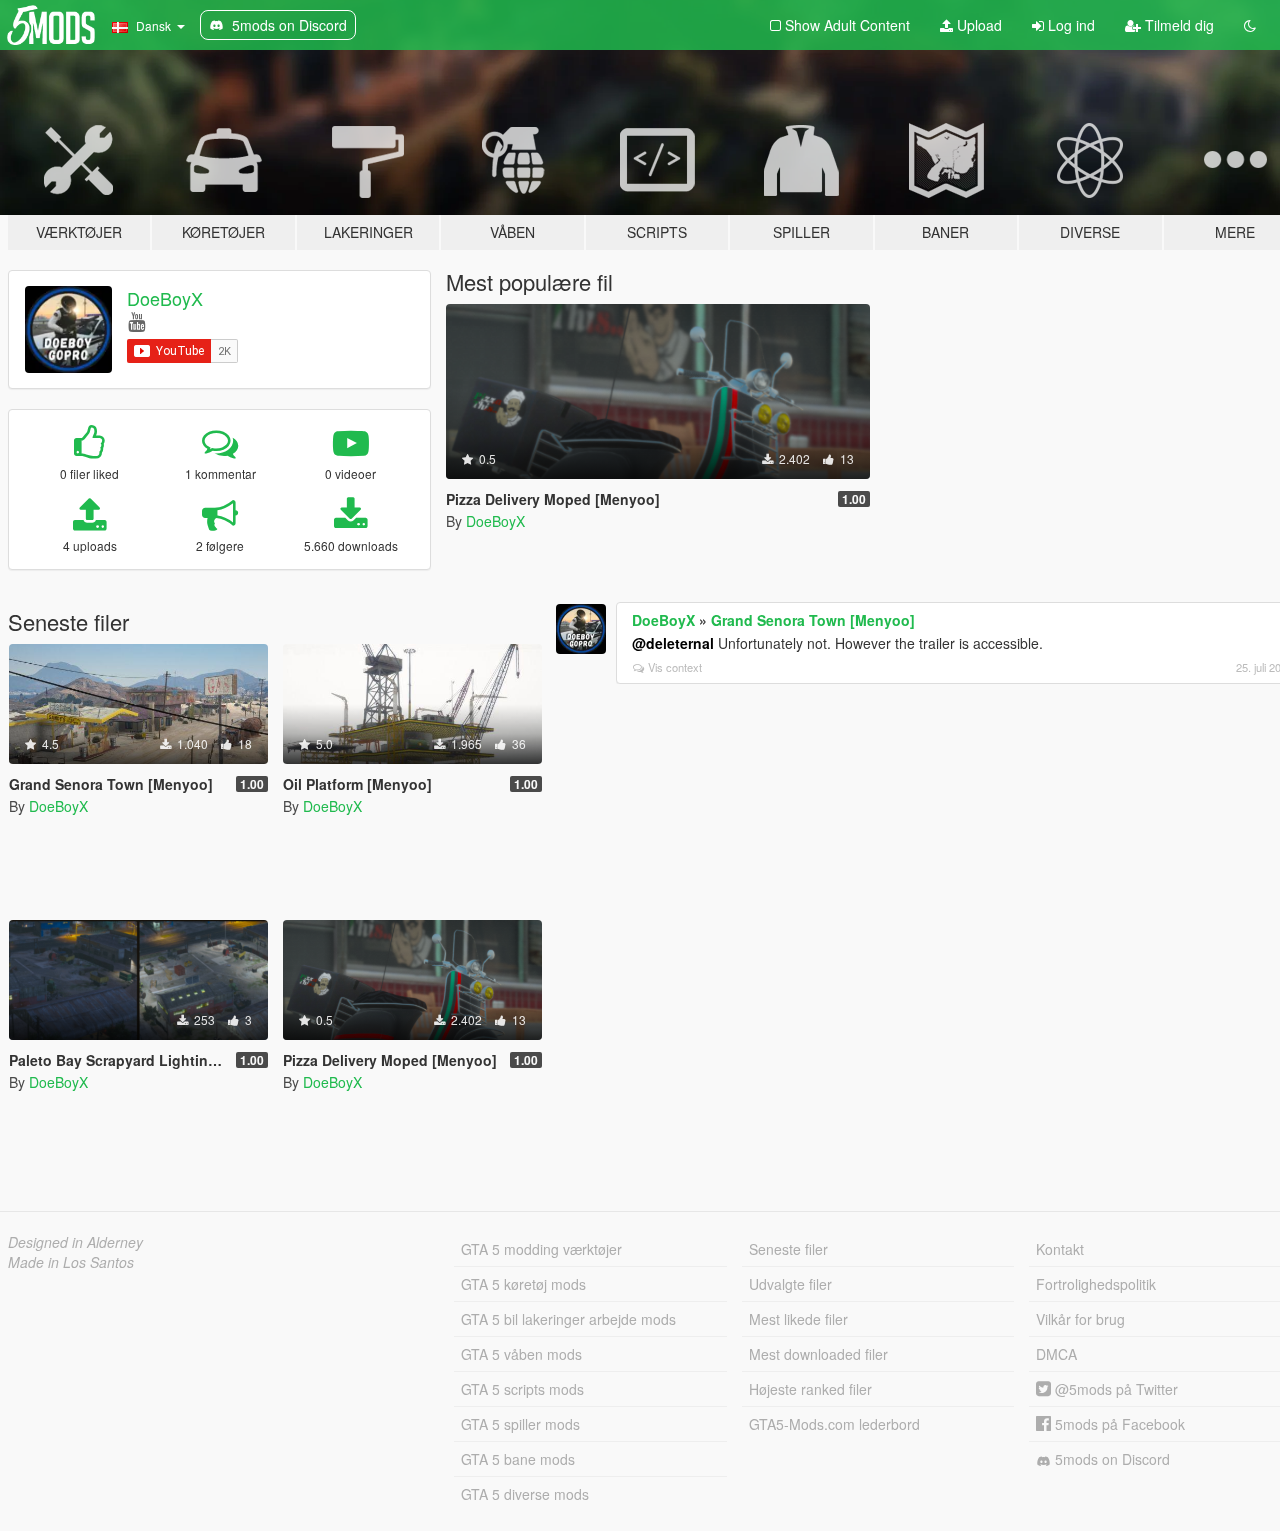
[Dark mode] (1250, 25)
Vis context (675, 667)
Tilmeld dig (1177, 25)
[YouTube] (136, 320)
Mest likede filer (798, 1319)
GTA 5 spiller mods (520, 1424)
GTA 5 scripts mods (522, 1389)
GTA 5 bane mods (518, 1459)
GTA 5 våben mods (521, 1354)
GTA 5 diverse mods (525, 1494)
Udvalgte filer (790, 1284)
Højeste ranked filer (810, 1389)
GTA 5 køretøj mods (523, 1284)
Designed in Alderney (75, 1242)
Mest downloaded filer (818, 1354)
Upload (977, 25)
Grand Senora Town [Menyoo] (813, 620)
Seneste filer (788, 1249)
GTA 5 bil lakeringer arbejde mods (568, 1319)
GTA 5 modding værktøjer (541, 1249)
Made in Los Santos (71, 1262)
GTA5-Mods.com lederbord (834, 1424)
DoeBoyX (165, 298)
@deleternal (673, 643)
